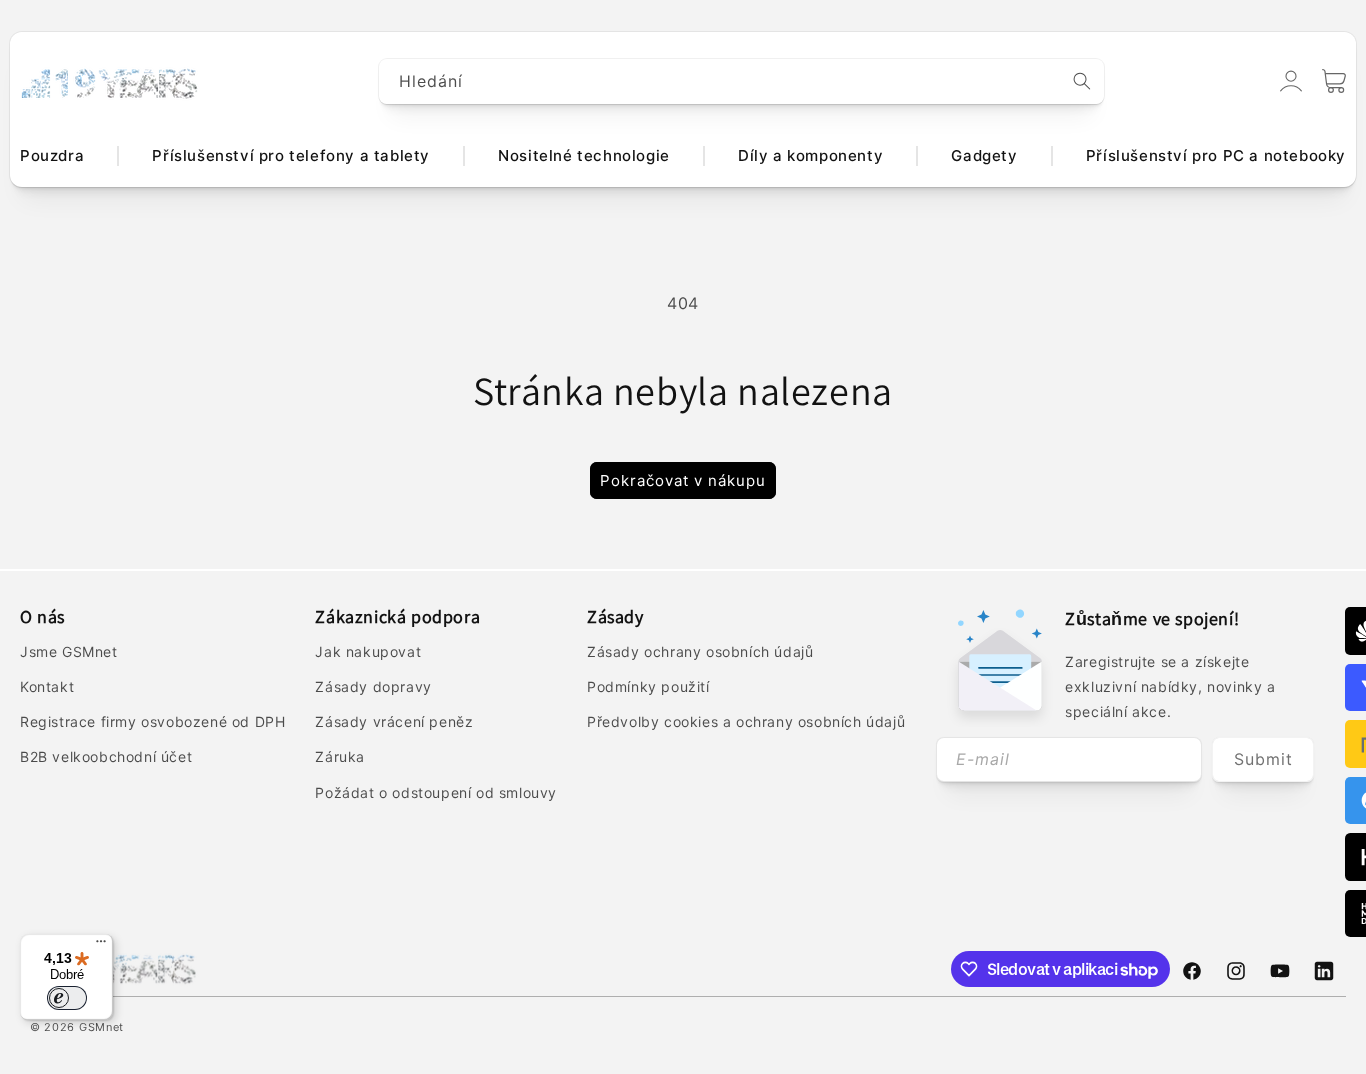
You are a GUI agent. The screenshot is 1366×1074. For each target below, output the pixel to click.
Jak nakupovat (368, 651)
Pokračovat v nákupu (683, 480)
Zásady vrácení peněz (394, 721)
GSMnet (101, 1027)
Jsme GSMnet (69, 651)
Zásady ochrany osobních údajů (700, 651)
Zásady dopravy (373, 686)
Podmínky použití (648, 686)
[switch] (67, 998)
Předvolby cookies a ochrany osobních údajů (746, 721)
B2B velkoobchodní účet (106, 756)
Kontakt (47, 686)
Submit (1263, 759)
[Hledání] (1082, 81)
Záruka (340, 756)
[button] (1334, 81)
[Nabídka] (101, 946)
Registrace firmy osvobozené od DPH (152, 721)
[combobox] (742, 81)
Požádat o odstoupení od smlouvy (436, 792)
